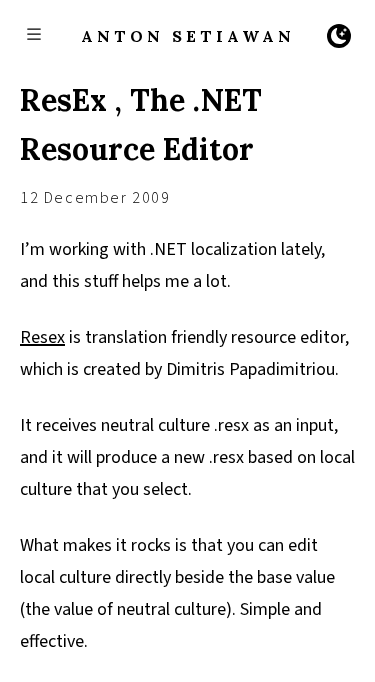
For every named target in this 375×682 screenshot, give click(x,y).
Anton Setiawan (188, 36)
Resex (42, 337)
